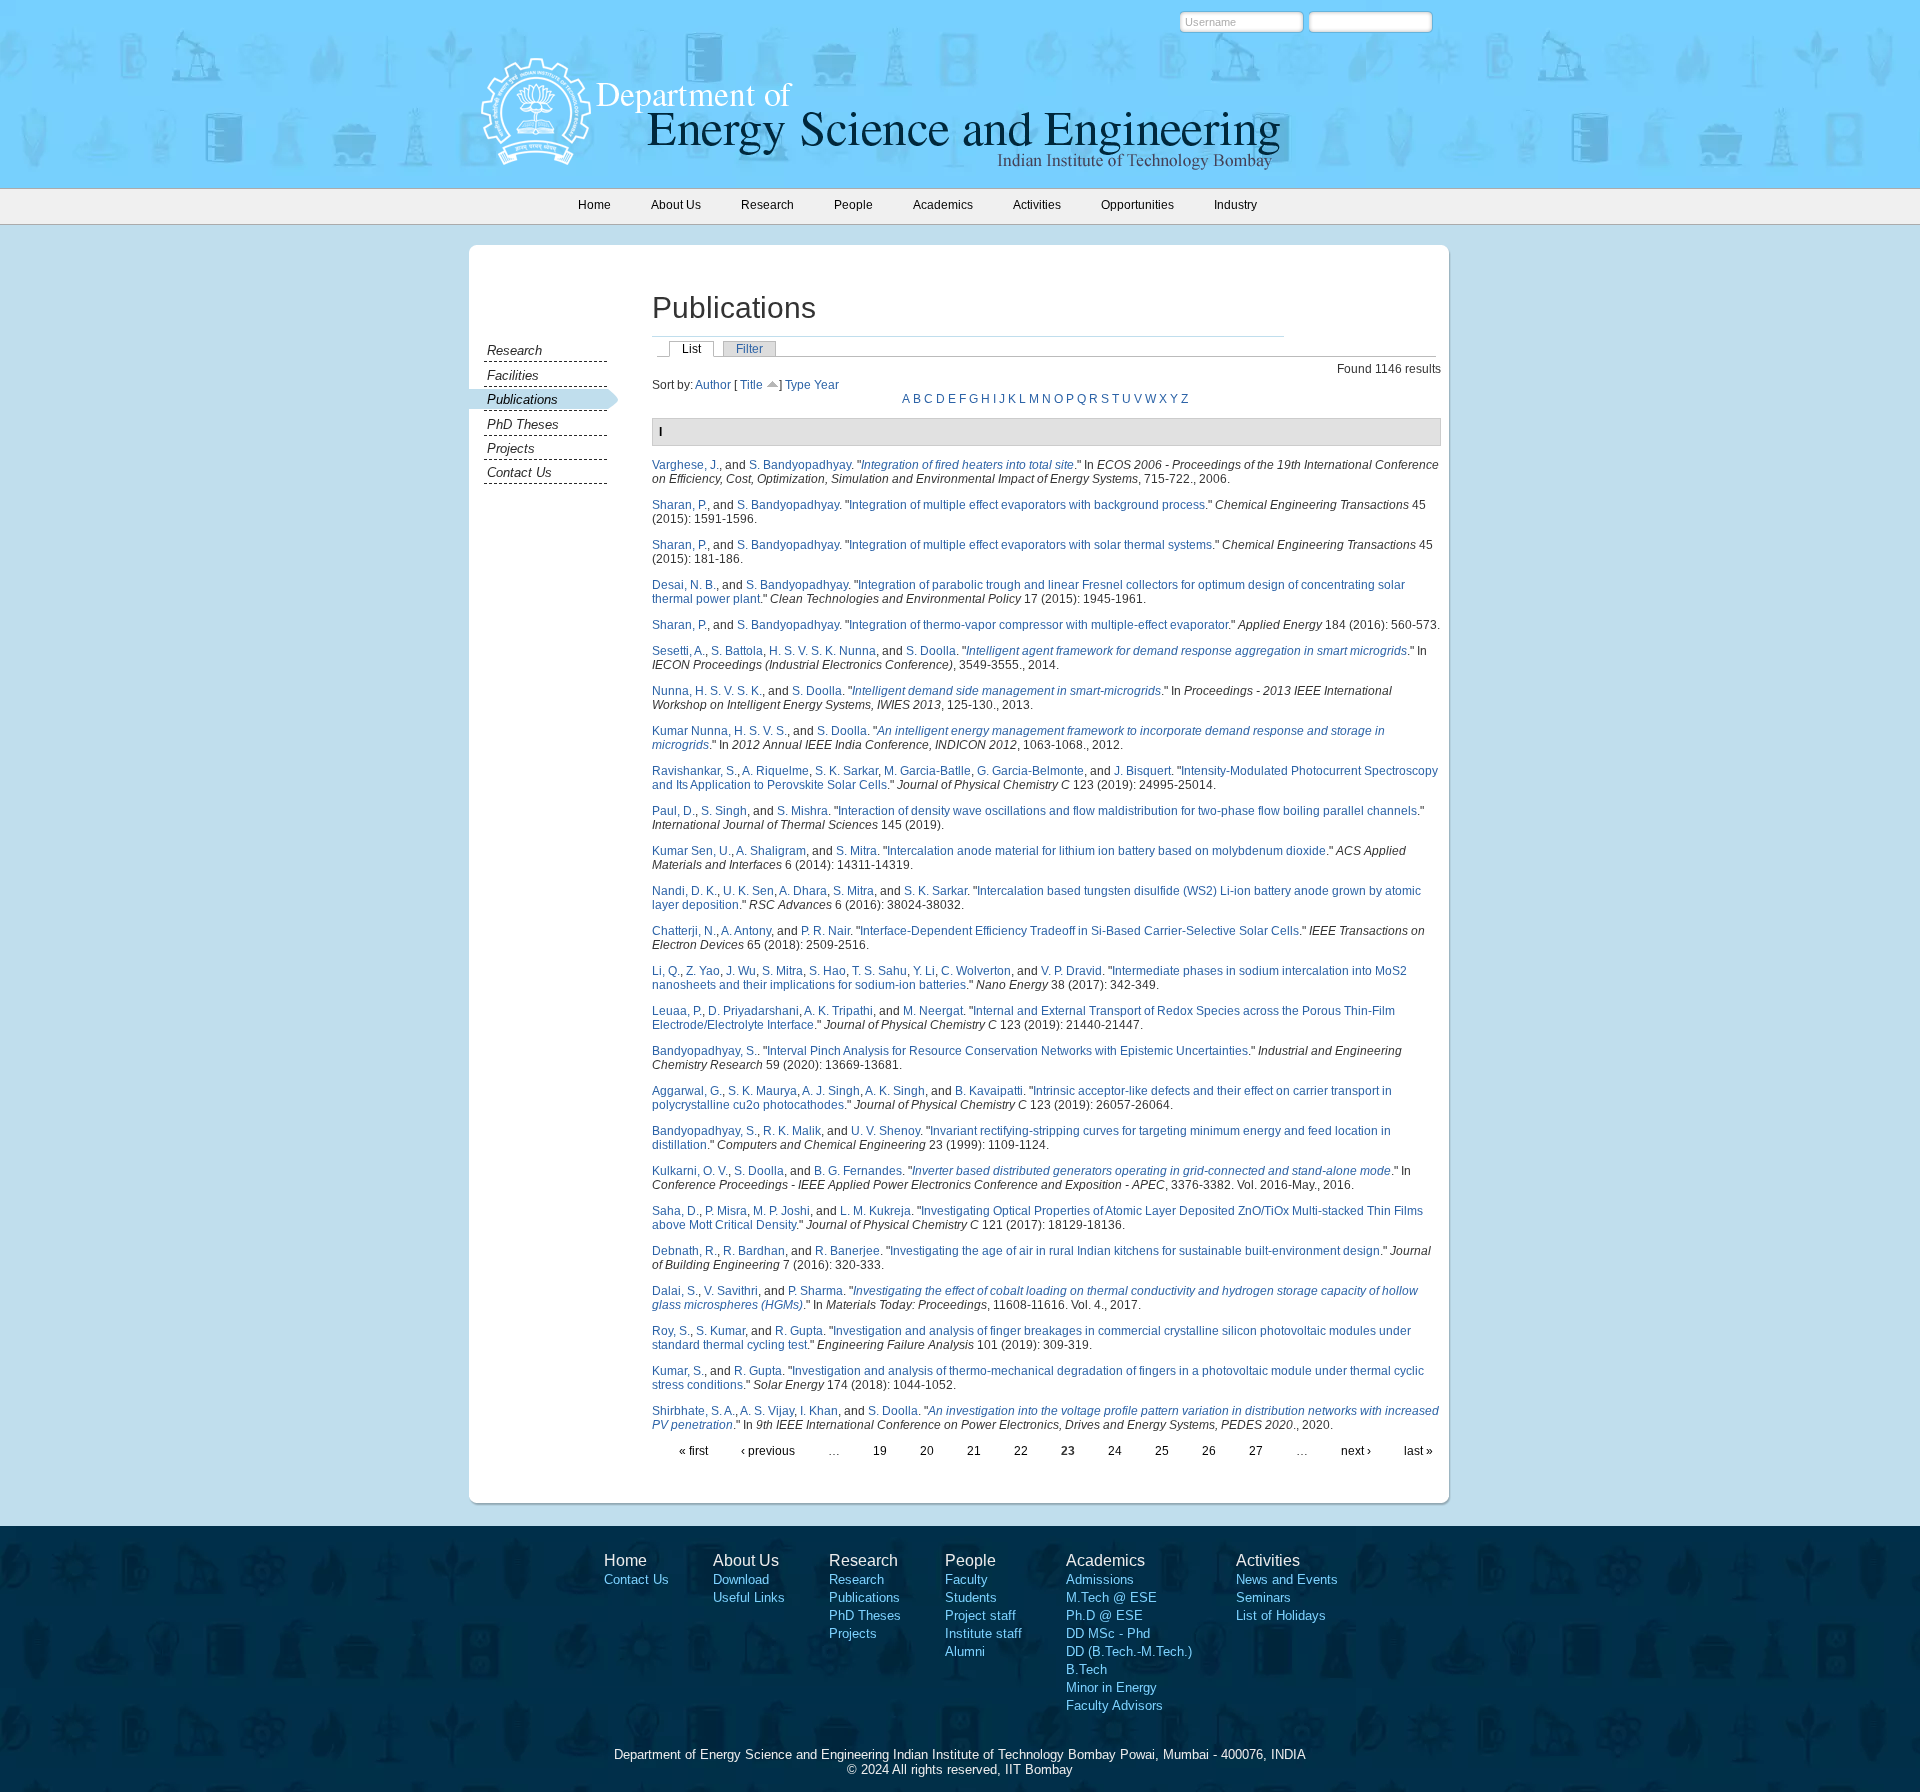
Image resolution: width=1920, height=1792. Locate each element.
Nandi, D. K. (684, 891)
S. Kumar (720, 1331)
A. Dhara (803, 891)
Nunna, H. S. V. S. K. (707, 691)
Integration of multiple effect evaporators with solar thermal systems (1030, 545)
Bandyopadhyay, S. (704, 1051)
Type (798, 385)
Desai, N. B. (684, 585)
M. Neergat (933, 1011)
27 (1256, 1451)
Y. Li (924, 971)
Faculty (966, 1579)
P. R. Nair (825, 931)
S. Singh (724, 811)
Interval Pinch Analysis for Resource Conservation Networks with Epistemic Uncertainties (1007, 1051)
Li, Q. (666, 971)
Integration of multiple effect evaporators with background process (1027, 505)
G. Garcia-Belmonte (1030, 771)
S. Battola (737, 651)
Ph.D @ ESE (1104, 1615)
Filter (749, 349)
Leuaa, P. (677, 1011)
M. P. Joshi (781, 1211)
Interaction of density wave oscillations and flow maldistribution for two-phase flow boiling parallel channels (1127, 811)
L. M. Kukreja (875, 1211)
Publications (522, 399)
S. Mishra (802, 811)
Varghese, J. (685, 465)
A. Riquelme (775, 771)
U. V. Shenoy (885, 1131)
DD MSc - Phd (1108, 1633)
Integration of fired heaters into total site (967, 465)
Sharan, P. (679, 505)
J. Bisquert (1142, 771)
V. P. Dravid (1071, 971)
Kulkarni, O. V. (690, 1171)
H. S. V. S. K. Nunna (822, 651)
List (691, 349)
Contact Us (519, 472)
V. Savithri (731, 1291)
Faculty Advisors (1114, 1705)
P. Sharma (815, 1291)
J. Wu (741, 971)
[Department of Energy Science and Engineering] (536, 159)
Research (514, 350)
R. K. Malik (792, 1131)
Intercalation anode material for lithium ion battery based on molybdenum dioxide (1106, 851)
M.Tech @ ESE (1111, 1597)
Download (741, 1579)
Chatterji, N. (684, 931)
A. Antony (746, 931)
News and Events (1287, 1579)
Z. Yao (703, 971)
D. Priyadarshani (753, 1011)
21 (974, 1451)
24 (1115, 1451)
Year (826, 385)
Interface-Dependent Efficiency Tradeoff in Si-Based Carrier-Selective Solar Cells (1079, 931)
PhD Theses (523, 424)
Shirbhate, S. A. (693, 1411)
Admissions (1100, 1579)
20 (927, 1451)
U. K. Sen (748, 891)
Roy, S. (671, 1331)
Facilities (513, 375)
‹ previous (768, 1451)
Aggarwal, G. (687, 1091)
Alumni (965, 1651)
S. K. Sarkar (846, 771)
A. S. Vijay (767, 1411)
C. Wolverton (976, 971)
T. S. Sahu (879, 971)
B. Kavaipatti (989, 1091)
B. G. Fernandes (858, 1171)
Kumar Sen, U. (691, 851)
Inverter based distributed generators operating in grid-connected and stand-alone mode (1151, 1171)
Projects (511, 448)
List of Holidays (1281, 1615)
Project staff (980, 1615)
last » (1418, 1451)
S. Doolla (931, 651)
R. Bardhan (754, 1251)
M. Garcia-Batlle (927, 771)
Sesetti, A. (678, 651)
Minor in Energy (1111, 1687)
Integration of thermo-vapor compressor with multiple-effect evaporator (1038, 625)
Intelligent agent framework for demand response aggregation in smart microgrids (1186, 651)
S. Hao (827, 971)
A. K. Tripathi (838, 1011)
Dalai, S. (675, 1291)
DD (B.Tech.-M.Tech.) (1129, 1651)
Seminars (1263, 1597)
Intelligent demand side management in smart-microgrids (1006, 691)
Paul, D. (673, 811)
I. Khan (819, 1411)
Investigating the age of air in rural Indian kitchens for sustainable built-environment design (1135, 1251)
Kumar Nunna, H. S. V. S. (719, 731)
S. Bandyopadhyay (800, 465)
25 (1162, 1451)
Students (971, 1597)
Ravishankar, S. (694, 771)
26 (1209, 1451)
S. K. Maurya (762, 1091)
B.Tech (1086, 1669)
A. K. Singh (895, 1091)
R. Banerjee (847, 1251)
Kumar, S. (678, 1371)
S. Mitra (856, 851)
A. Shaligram (771, 851)
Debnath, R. (684, 1251)
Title (751, 385)
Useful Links (749, 1597)
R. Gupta (799, 1331)
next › (1356, 1451)
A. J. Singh (831, 1091)
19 (880, 1451)
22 (1021, 1451)
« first (693, 1451)
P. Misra (726, 1211)
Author (713, 385)
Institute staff (983, 1633)
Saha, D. (675, 1211)
